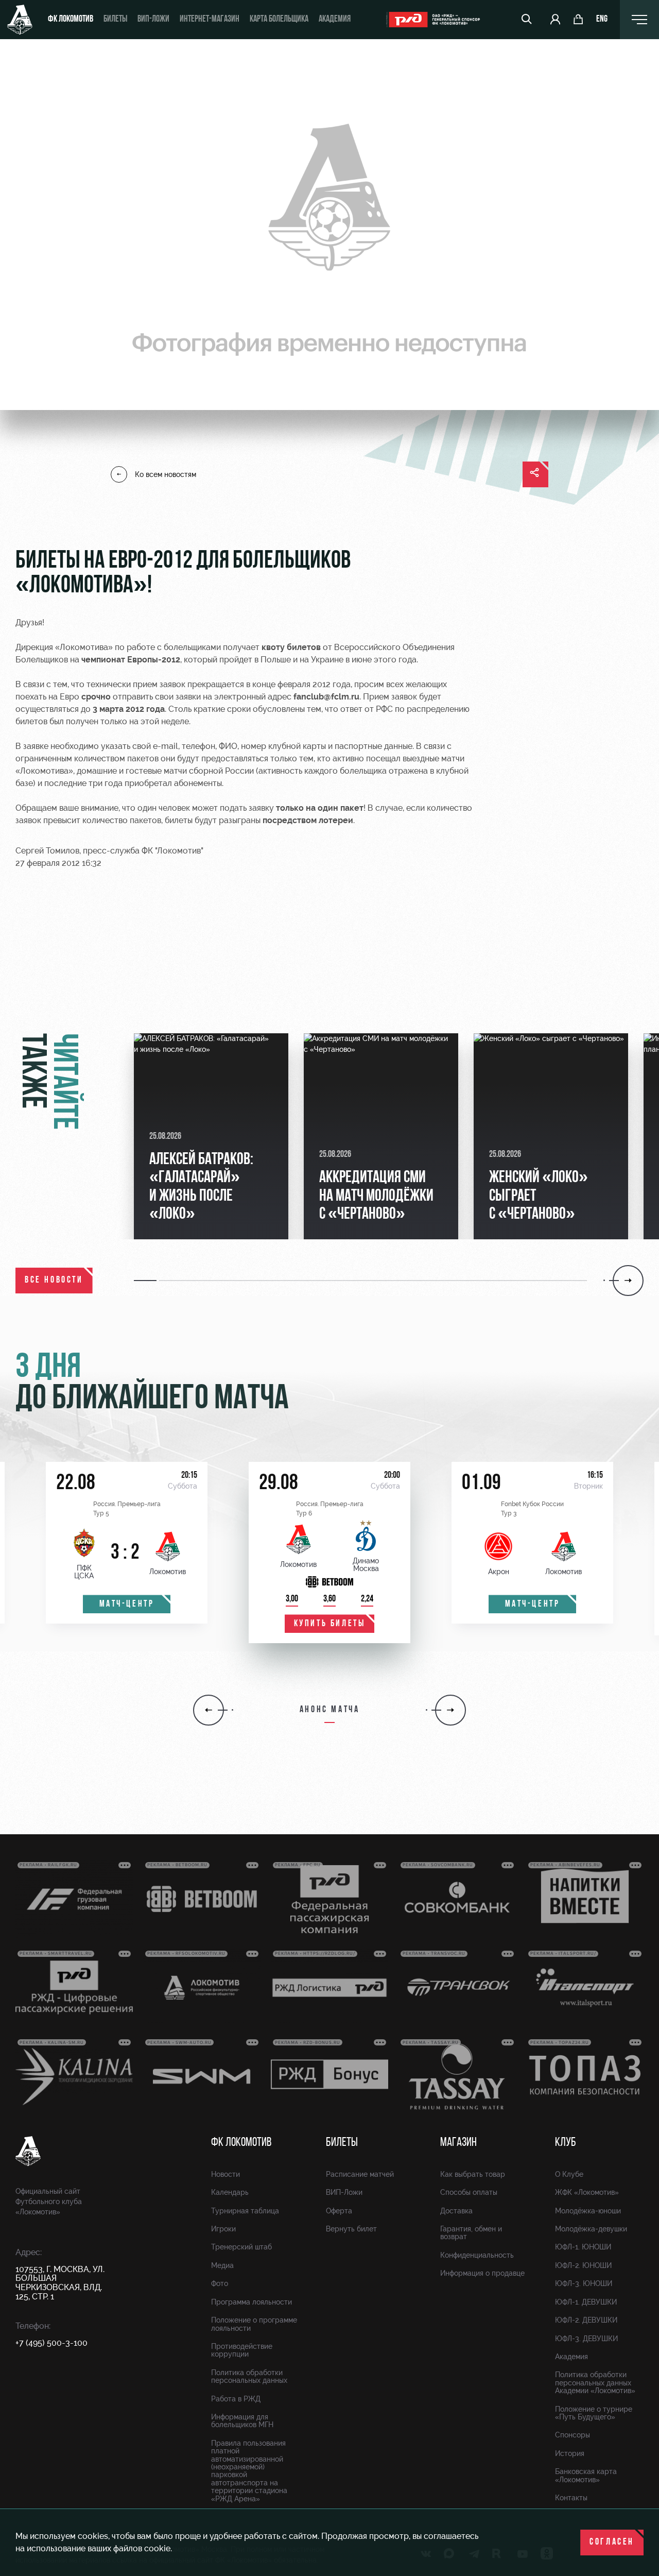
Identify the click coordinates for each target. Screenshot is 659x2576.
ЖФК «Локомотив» (587, 2192)
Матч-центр (127, 1605)
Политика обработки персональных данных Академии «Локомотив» (595, 2383)
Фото (220, 2283)
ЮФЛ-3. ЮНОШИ (584, 2283)
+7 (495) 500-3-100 (51, 2343)
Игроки (223, 2229)
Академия (335, 20)
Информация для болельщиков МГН (242, 2421)
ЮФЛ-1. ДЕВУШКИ (586, 2302)
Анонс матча (330, 1710)
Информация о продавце (482, 2273)
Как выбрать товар (473, 2174)
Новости (226, 2174)
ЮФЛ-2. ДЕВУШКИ (586, 2320)
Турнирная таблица (245, 2211)
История (570, 2453)
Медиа (222, 2265)
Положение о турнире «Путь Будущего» (594, 2413)
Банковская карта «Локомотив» (586, 2475)
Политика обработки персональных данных (249, 2376)
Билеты (115, 20)
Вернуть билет (351, 2229)
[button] (146, 1281)
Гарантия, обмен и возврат (471, 2233)
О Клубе (569, 2174)
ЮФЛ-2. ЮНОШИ (583, 2265)
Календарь (230, 2192)
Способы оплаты (469, 2192)
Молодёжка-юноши (588, 2211)
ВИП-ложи (153, 20)
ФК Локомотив (71, 20)
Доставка (456, 2211)
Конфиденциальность (477, 2255)
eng (602, 20)
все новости (54, 1281)
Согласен (612, 2543)
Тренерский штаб (241, 2247)
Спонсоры (573, 2435)
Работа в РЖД (236, 2399)
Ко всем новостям (166, 474)
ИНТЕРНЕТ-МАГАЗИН (210, 20)
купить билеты (330, 1624)
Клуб (566, 2143)
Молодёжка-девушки (591, 2229)
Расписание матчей (360, 2174)
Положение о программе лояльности (254, 2324)
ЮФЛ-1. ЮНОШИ (583, 2247)
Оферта (339, 2211)
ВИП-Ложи (344, 2192)
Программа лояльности (252, 2302)
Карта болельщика (279, 20)
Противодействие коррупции (242, 2350)
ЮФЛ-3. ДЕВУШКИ (586, 2339)
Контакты (571, 2498)
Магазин (458, 2143)
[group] (211, 1136)
